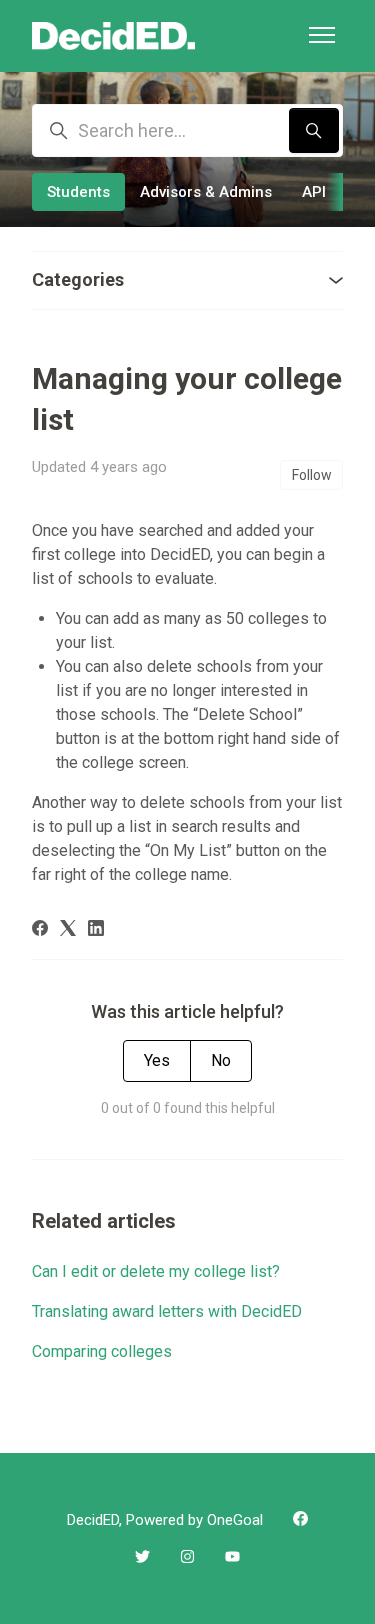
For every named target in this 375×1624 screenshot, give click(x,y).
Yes (157, 1060)
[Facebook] (40, 930)
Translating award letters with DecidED (167, 1311)
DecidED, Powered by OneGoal (165, 1520)
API (314, 192)
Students (78, 192)
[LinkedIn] (96, 930)
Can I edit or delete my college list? (156, 1271)
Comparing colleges (102, 1351)
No (221, 1060)
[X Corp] (68, 930)
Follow (312, 475)
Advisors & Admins (206, 192)
